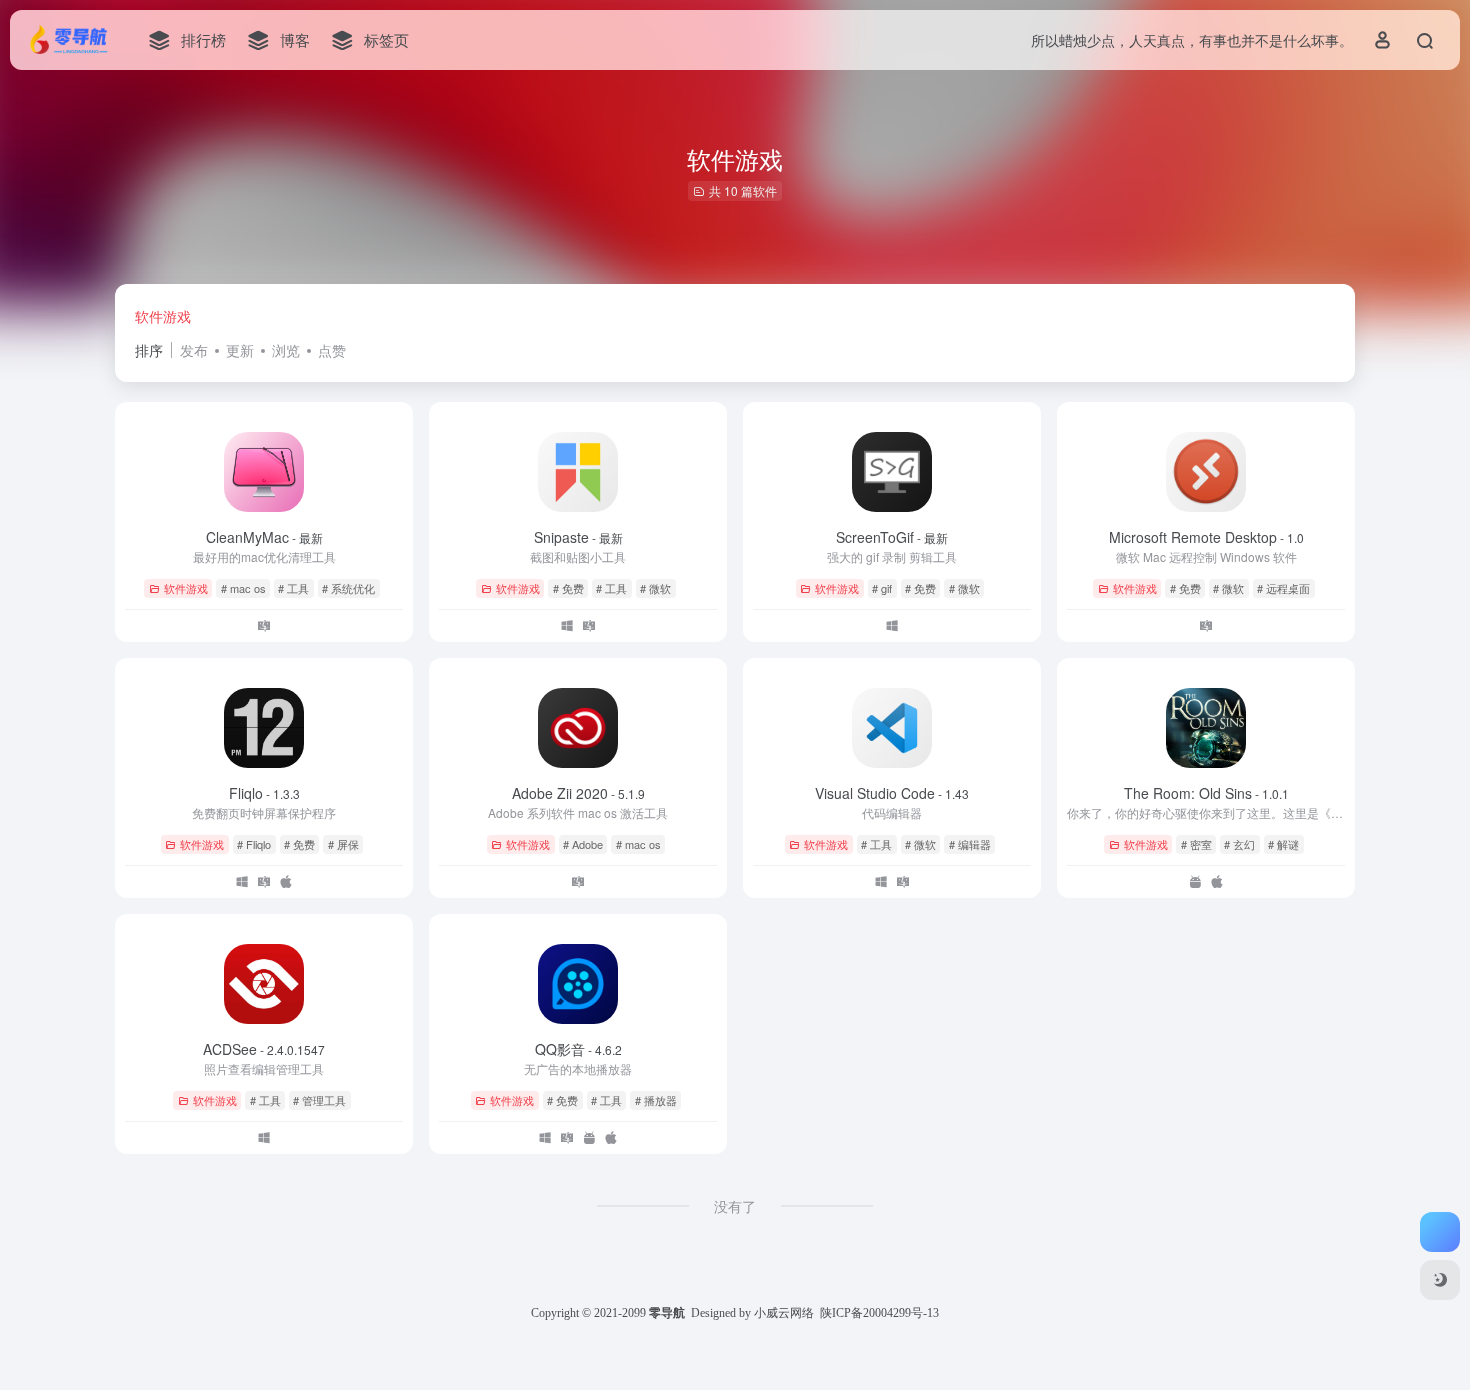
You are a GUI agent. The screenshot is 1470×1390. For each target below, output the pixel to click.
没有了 (735, 1206)
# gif (882, 588)
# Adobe (583, 844)
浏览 (286, 350)
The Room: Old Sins (1206, 793)
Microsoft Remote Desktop (1206, 537)
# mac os (243, 588)
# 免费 (568, 588)
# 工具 (293, 588)
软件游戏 (163, 316)
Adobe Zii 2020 (578, 793)
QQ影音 (578, 1049)
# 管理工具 (319, 1100)
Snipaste (578, 537)
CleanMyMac (264, 537)
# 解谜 (1283, 844)
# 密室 (1196, 844)
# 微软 (655, 588)
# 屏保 (343, 844)
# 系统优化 (348, 588)
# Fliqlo (254, 844)
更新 (240, 350)
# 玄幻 (1239, 844)
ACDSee (264, 1049)
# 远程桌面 (1283, 588)
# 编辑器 (970, 844)
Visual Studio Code (892, 793)
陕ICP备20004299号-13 (879, 1313)
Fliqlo (264, 793)
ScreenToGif (892, 537)
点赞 (332, 350)
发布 (194, 350)
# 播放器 (656, 1100)
